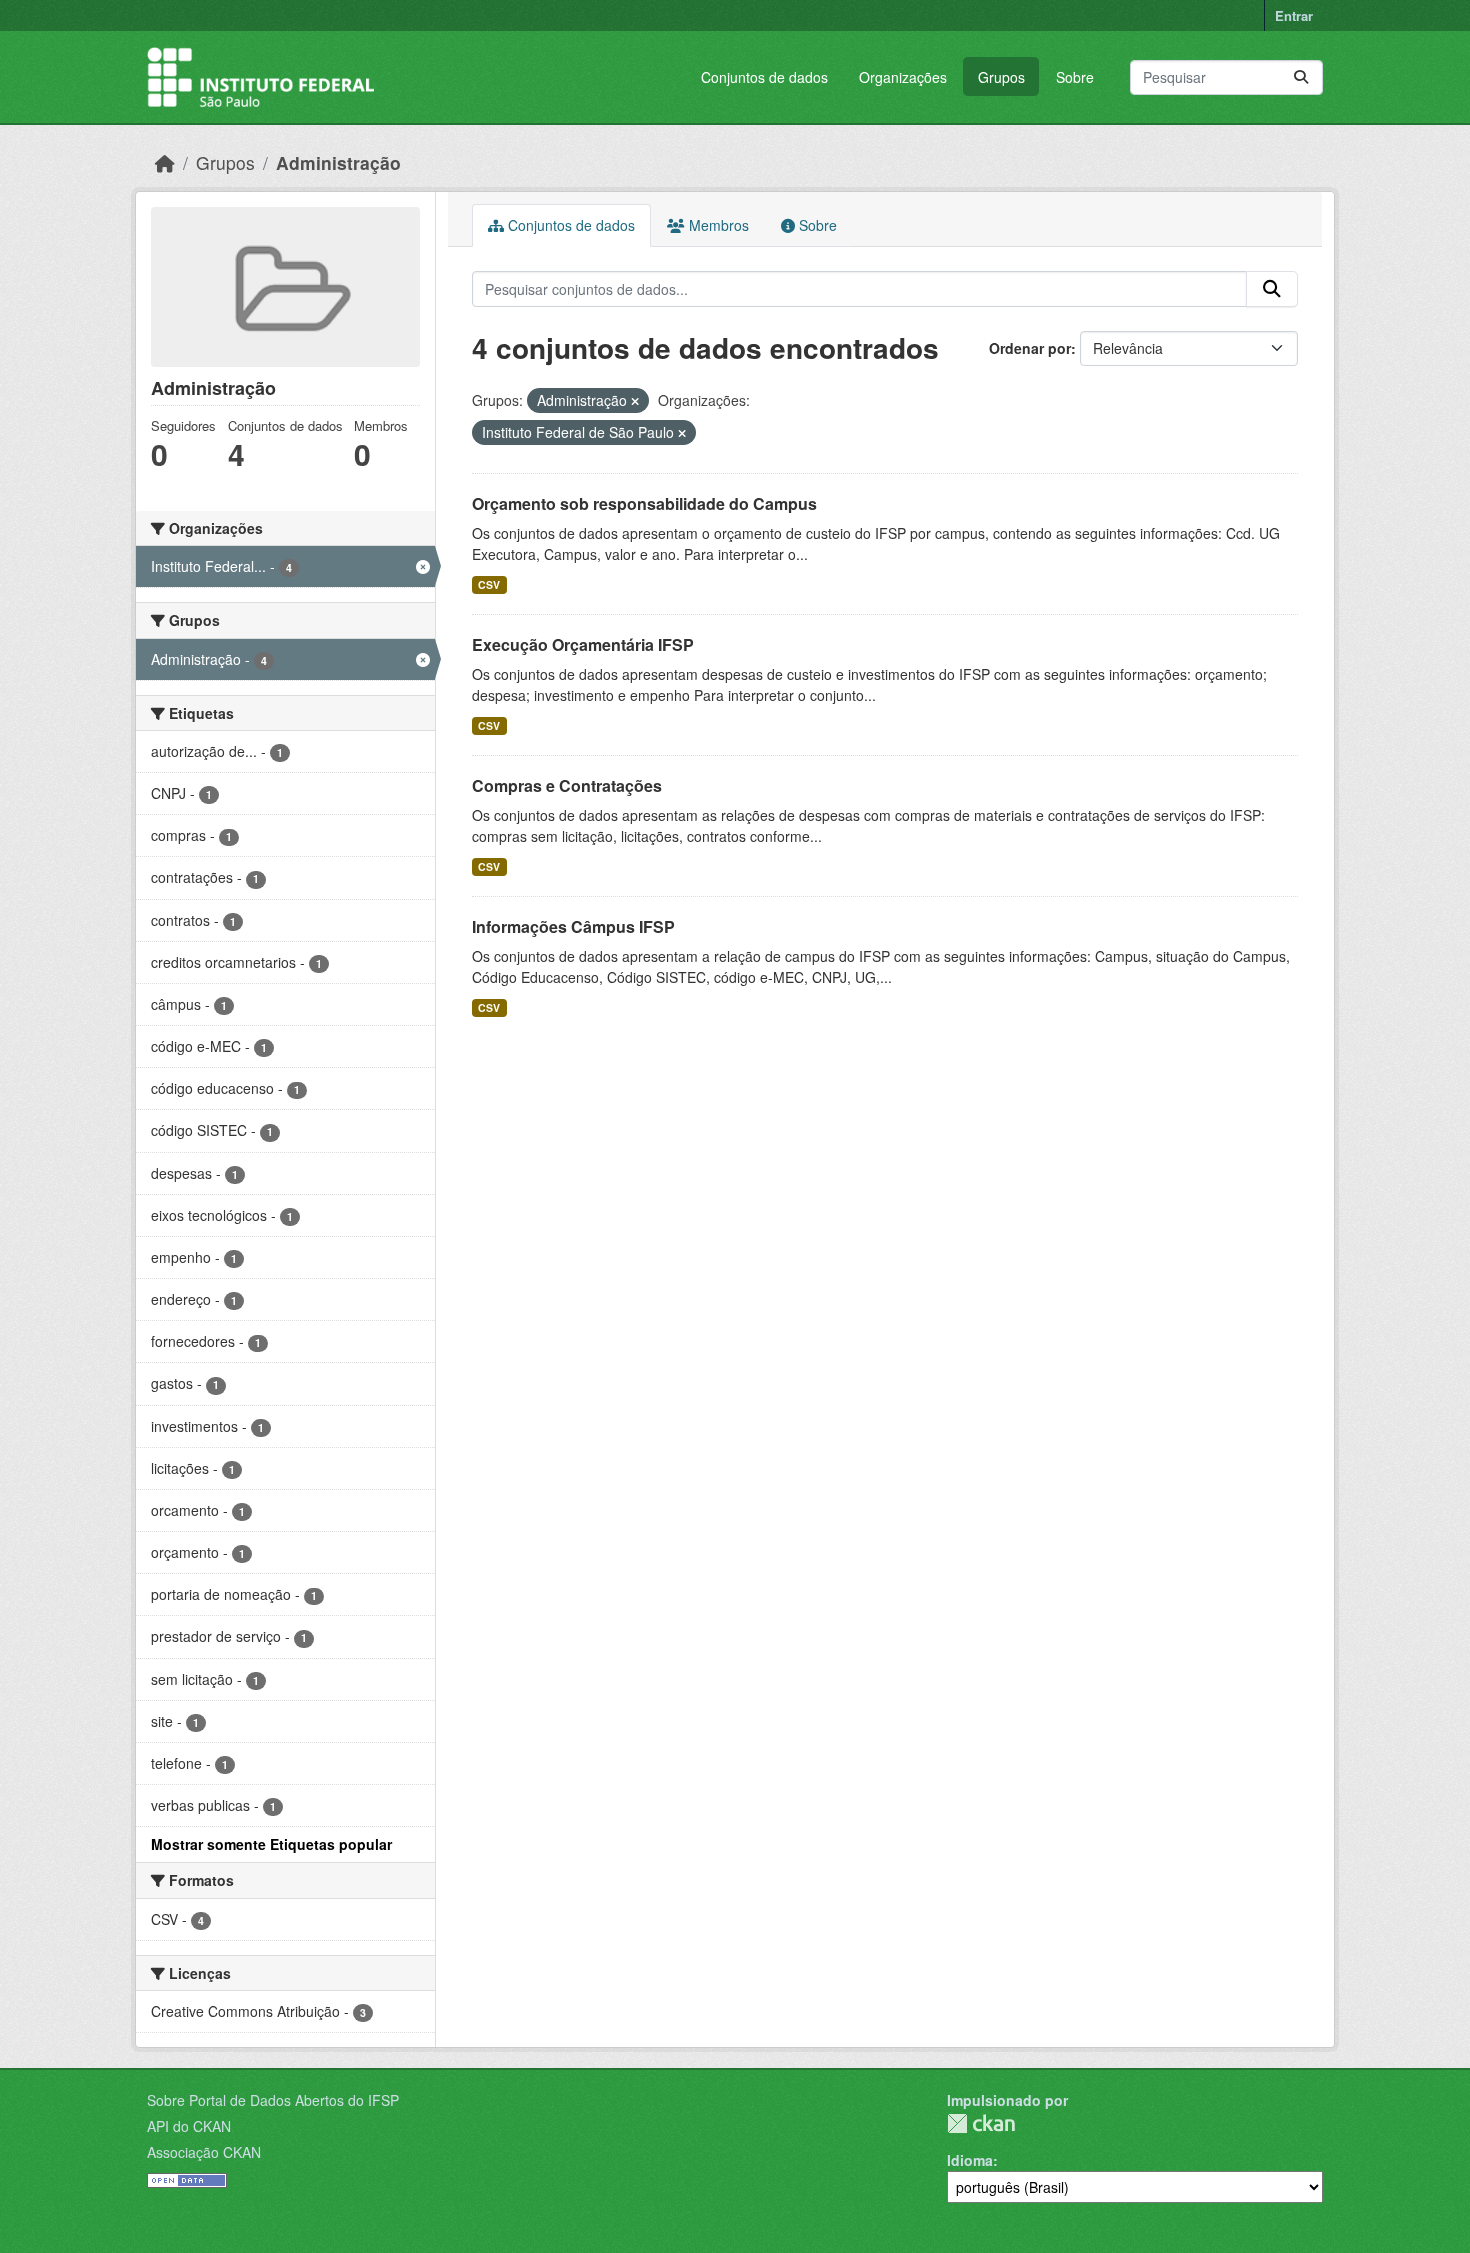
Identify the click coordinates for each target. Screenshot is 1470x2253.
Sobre (1075, 77)
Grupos (1001, 77)
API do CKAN (189, 2126)
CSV (489, 584)
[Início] (165, 162)
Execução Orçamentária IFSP (583, 644)
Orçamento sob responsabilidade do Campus (644, 503)
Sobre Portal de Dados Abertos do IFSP (273, 2100)
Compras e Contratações (567, 785)
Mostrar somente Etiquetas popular (271, 1844)
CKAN (981, 2123)
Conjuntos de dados (764, 77)
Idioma (970, 2160)
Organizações (903, 77)
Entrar (1294, 15)
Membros (717, 225)
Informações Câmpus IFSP (573, 926)
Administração (338, 162)
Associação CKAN (204, 2152)
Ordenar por (1030, 348)
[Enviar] (1301, 77)
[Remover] (635, 401)
